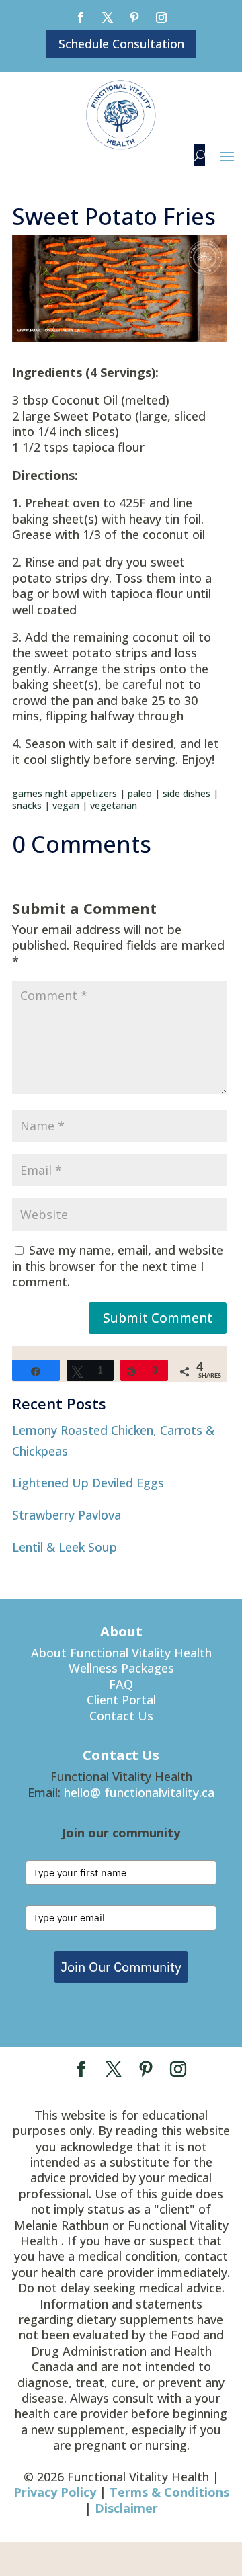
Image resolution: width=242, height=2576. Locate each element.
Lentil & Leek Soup (65, 1547)
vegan (66, 805)
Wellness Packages (121, 1668)
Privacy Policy (55, 2492)
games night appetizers (65, 793)
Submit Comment (158, 1318)
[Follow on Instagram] (161, 17)
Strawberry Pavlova (67, 1515)
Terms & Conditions (169, 2492)
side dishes (187, 793)
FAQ (121, 1684)
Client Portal (121, 1700)
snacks (27, 805)
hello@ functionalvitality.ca (139, 1792)
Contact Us (121, 1716)
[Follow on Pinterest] (134, 17)
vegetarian (114, 805)
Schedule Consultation (121, 44)
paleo (140, 793)
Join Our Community (121, 1967)
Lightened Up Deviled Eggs (88, 1483)
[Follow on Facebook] (81, 17)
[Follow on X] (108, 17)
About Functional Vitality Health (121, 1653)
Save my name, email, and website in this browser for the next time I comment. (118, 1266)
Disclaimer (126, 2508)
